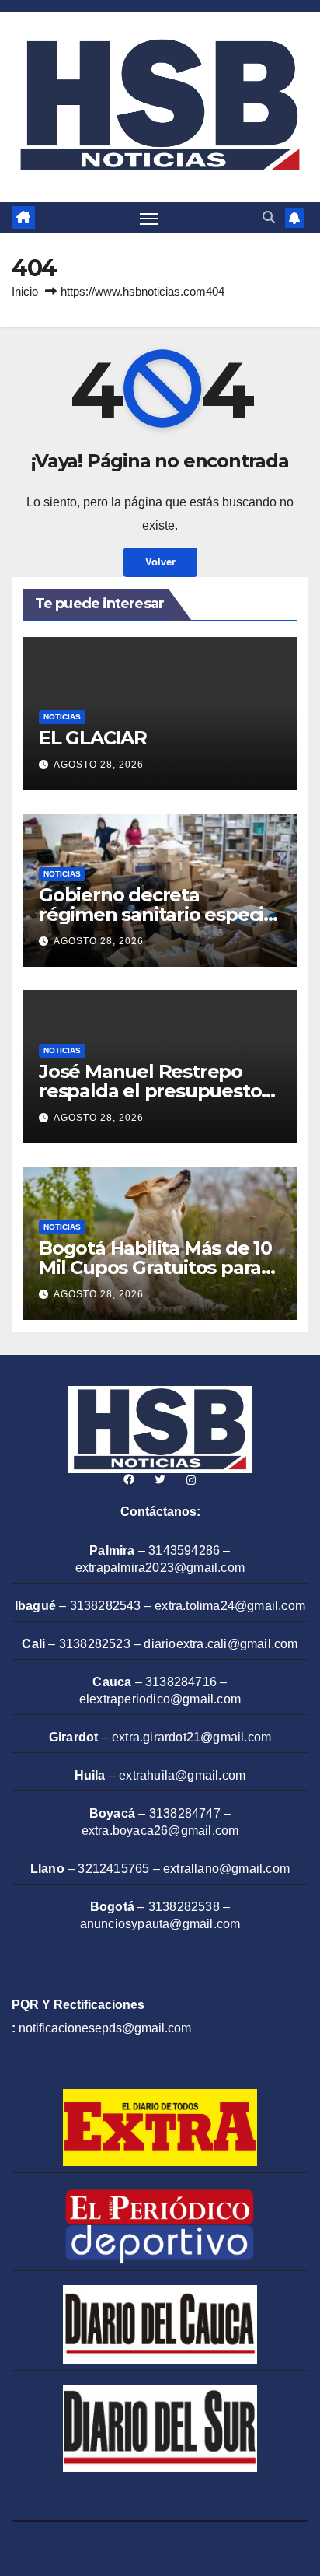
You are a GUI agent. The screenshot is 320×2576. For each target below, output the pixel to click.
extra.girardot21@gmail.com (191, 1737)
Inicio (25, 291)
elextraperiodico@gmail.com (160, 1699)
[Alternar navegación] (149, 218)
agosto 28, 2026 (99, 765)
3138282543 (106, 1606)
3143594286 (184, 1550)
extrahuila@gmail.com (182, 1775)
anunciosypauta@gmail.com (160, 1924)
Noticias (62, 717)
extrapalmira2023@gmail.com (160, 1568)
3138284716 (181, 1682)
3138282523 (95, 1644)
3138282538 (184, 1907)
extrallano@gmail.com (226, 1869)
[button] (269, 217)
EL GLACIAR (93, 738)
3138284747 (185, 1813)
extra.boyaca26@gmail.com (160, 1830)
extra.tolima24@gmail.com (230, 1606)
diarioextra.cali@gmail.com (221, 1644)
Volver (160, 562)
